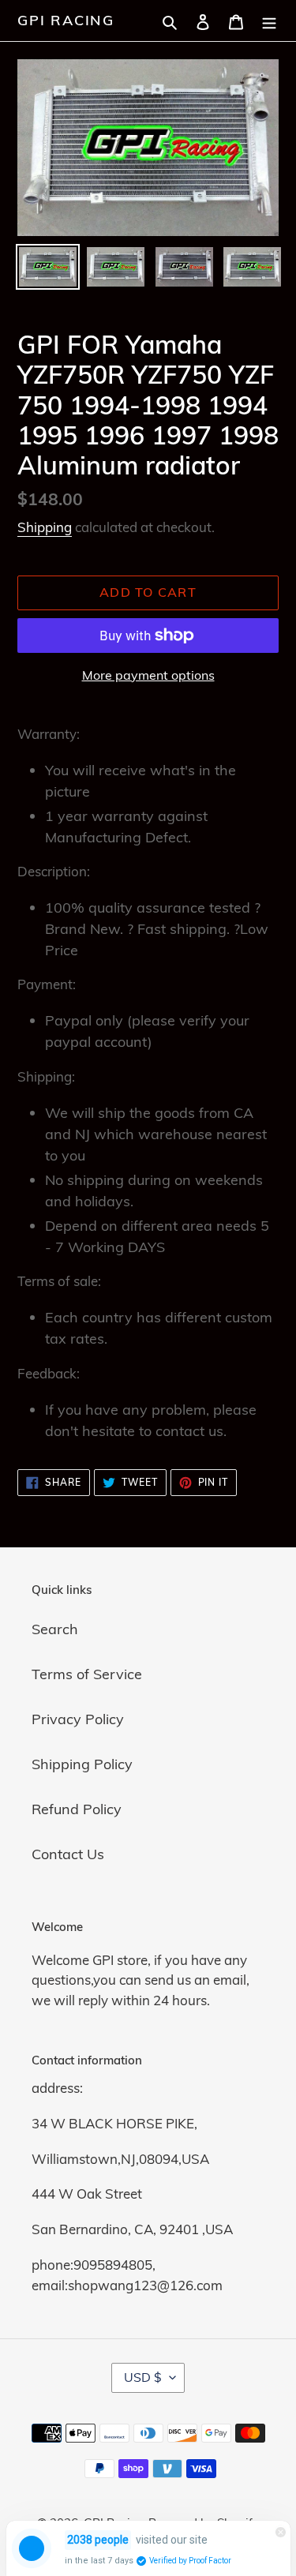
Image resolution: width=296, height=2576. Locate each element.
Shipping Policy (82, 1764)
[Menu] (269, 20)
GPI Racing (66, 21)
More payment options (148, 675)
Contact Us (68, 1854)
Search (55, 1629)
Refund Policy (77, 1809)
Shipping (45, 527)
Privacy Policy (78, 1719)
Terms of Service (87, 1674)
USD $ (143, 2377)
